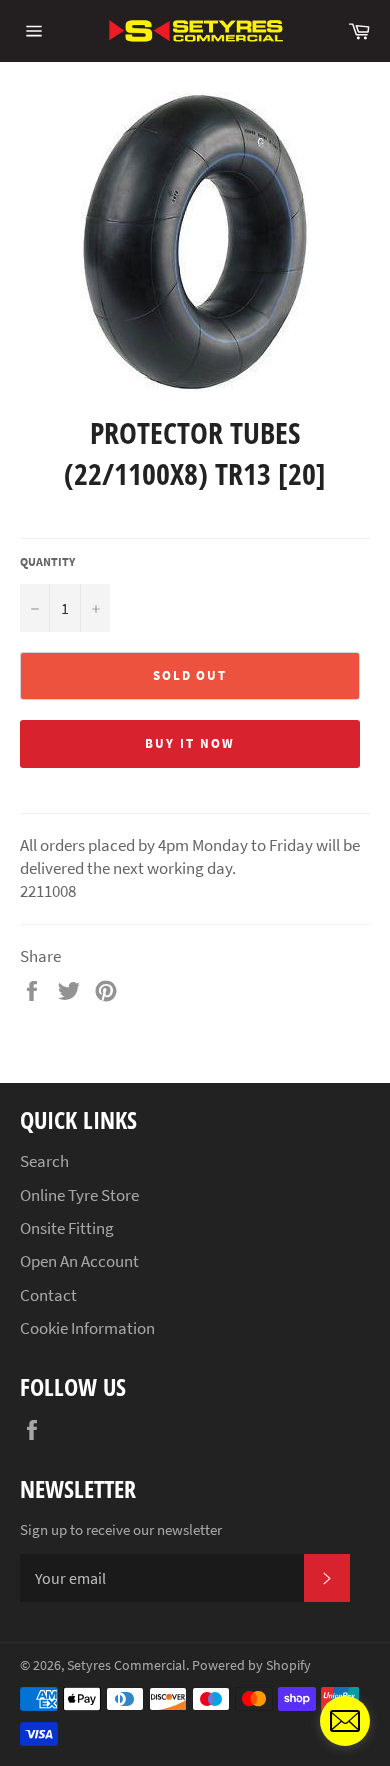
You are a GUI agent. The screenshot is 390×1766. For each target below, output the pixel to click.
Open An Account (79, 1261)
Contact (48, 1295)
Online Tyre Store (79, 1195)
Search (44, 1161)
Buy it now (190, 743)
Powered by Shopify (251, 1665)
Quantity (47, 561)
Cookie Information (87, 1328)
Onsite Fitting (67, 1228)
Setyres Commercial (126, 1665)
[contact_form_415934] (345, 1721)
